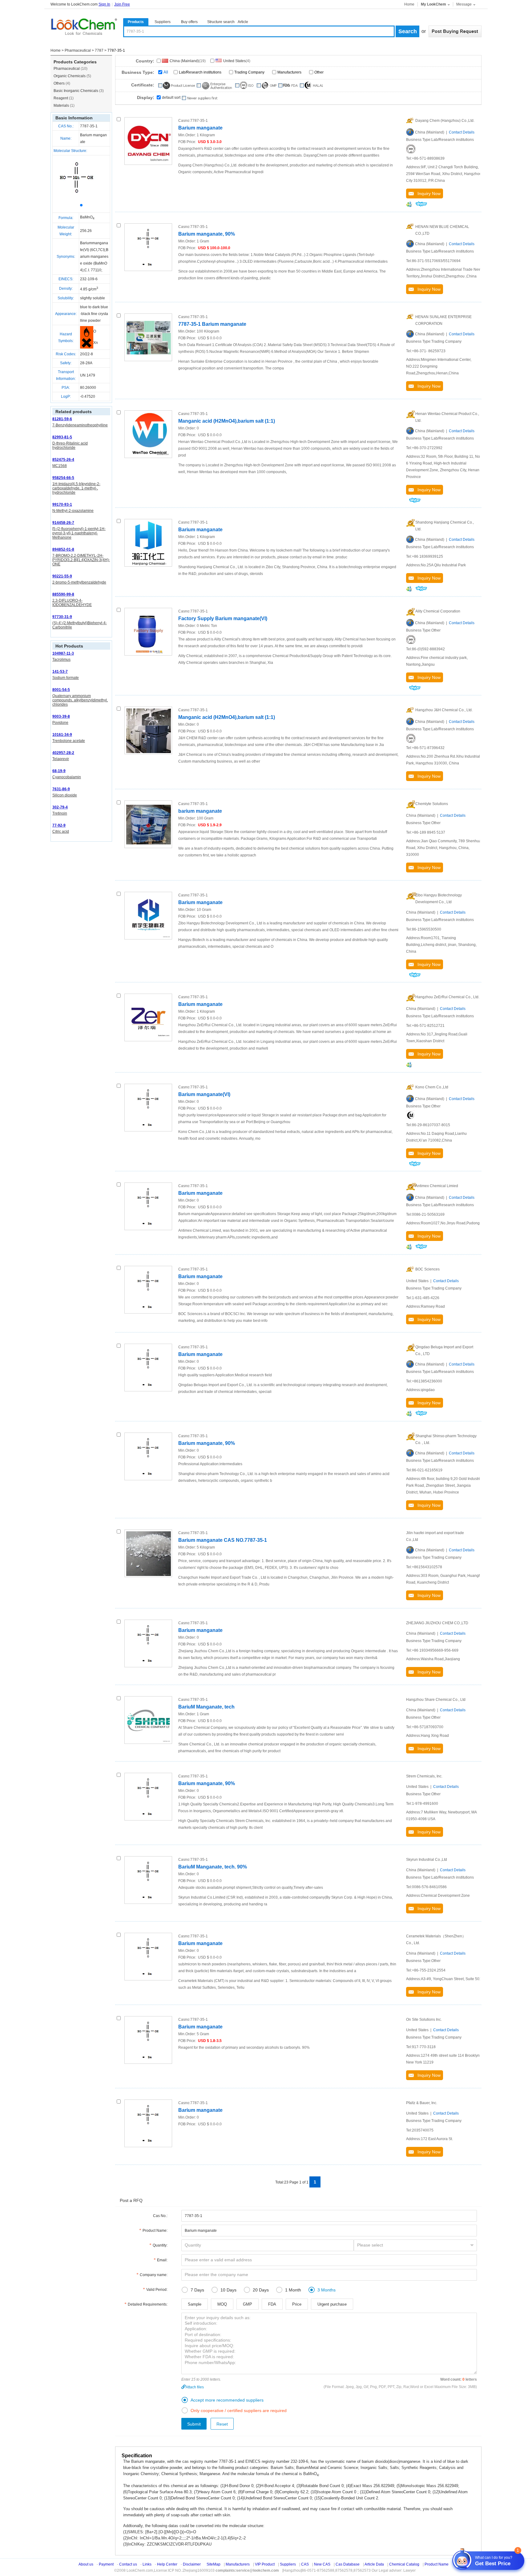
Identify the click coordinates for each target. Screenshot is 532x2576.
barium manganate (200, 811)
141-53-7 (60, 672)
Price (297, 2304)
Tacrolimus (61, 660)
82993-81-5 (62, 437)
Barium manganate (200, 128)
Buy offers (189, 22)
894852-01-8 (63, 549)
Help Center (167, 2564)
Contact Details (462, 132)
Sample (195, 2304)
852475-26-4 (63, 460)
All (166, 72)
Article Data (374, 2564)
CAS (305, 2564)
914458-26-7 (63, 523)
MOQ (222, 2304)
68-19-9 (59, 771)
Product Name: (155, 2231)
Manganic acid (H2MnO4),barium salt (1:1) (227, 421)
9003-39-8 (61, 716)
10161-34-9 (62, 735)
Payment (106, 2564)
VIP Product (265, 2564)
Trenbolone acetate (69, 741)
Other (319, 72)
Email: (162, 2260)
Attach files (195, 2387)
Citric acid (61, 831)
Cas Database (348, 2564)
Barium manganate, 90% (207, 234)
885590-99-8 (63, 594)
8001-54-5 (61, 690)
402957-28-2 (63, 753)
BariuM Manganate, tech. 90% (213, 1867)
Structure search (221, 22)
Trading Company (249, 72)
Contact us (128, 2564)
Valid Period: (157, 2290)
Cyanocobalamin (67, 777)
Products (136, 22)
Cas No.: (160, 2216)
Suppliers (163, 22)
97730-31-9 (62, 617)
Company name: (154, 2275)
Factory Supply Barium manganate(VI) (223, 618)
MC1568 (60, 466)
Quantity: (160, 2245)
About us (86, 2564)
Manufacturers (289, 72)
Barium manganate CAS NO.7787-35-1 (223, 1540)
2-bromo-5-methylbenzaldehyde (79, 582)
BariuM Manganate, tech (206, 1707)
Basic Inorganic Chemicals (79, 91)
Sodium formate (66, 678)
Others (62, 83)
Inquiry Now (427, 193)
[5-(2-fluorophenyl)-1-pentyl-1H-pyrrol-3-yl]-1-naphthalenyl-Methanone (79, 533)
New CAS (322, 2564)
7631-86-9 (61, 789)
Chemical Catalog (404, 2564)
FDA (272, 2304)
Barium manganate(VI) (204, 1094)
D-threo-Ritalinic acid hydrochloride (70, 445)
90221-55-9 (62, 576)
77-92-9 (59, 825)
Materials (64, 106)
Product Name (437, 2564)
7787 (99, 50)
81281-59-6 (62, 419)
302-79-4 (60, 807)
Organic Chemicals (72, 76)
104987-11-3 (63, 653)
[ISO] (411, 149)
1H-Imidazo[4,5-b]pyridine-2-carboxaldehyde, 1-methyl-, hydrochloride (76, 488)
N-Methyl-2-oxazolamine (73, 511)
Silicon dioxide (65, 795)
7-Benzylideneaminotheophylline (80, 425)
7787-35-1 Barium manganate (212, 324)
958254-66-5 (63, 478)
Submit (194, 2424)
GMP (248, 2304)
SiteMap (214, 2564)
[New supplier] (199, 98)
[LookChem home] (84, 27)
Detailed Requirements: (148, 2304)
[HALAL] (411, 1115)
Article (243, 22)
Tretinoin (60, 813)
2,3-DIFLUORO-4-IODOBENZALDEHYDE (72, 603)
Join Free (122, 4)
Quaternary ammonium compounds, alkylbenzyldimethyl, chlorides (80, 700)
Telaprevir (61, 759)
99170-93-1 (62, 504)
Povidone (60, 723)
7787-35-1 (89, 126)
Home (409, 4)
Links (147, 2564)
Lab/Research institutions (200, 72)
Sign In (104, 4)
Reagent (64, 98)
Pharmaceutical (78, 50)
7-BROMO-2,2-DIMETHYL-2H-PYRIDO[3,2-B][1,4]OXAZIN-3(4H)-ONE (81, 560)
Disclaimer (192, 2564)
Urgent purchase (332, 2304)
